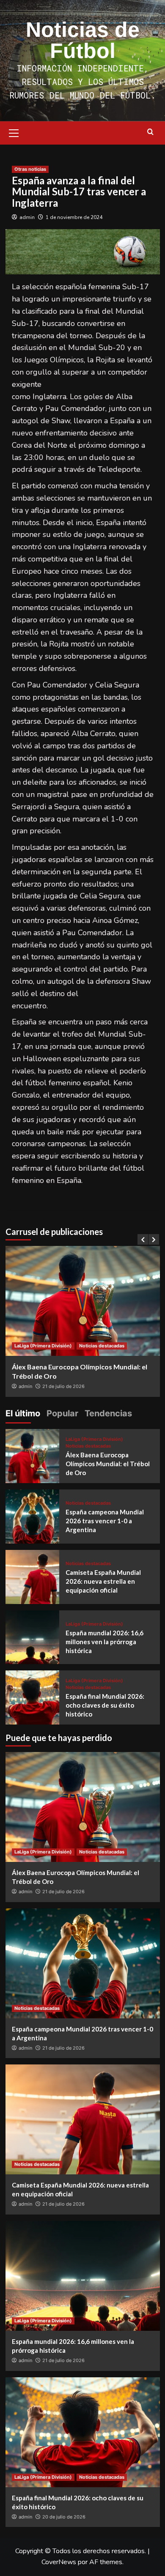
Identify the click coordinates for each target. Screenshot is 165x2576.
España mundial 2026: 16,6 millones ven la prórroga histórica (104, 1642)
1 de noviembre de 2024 (74, 217)
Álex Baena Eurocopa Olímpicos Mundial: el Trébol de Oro (108, 1464)
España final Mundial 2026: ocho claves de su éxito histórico (105, 1705)
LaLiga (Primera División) (43, 1346)
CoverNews (59, 2562)
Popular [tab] (62, 1413)
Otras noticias (30, 169)
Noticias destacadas (102, 1346)
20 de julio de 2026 (64, 2517)
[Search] (150, 132)
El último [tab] (23, 1413)
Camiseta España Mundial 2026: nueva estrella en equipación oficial (103, 1581)
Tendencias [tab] (108, 1413)
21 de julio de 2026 (63, 1386)
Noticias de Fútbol (83, 40)
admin (27, 217)
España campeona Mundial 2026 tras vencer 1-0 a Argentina (105, 1521)
